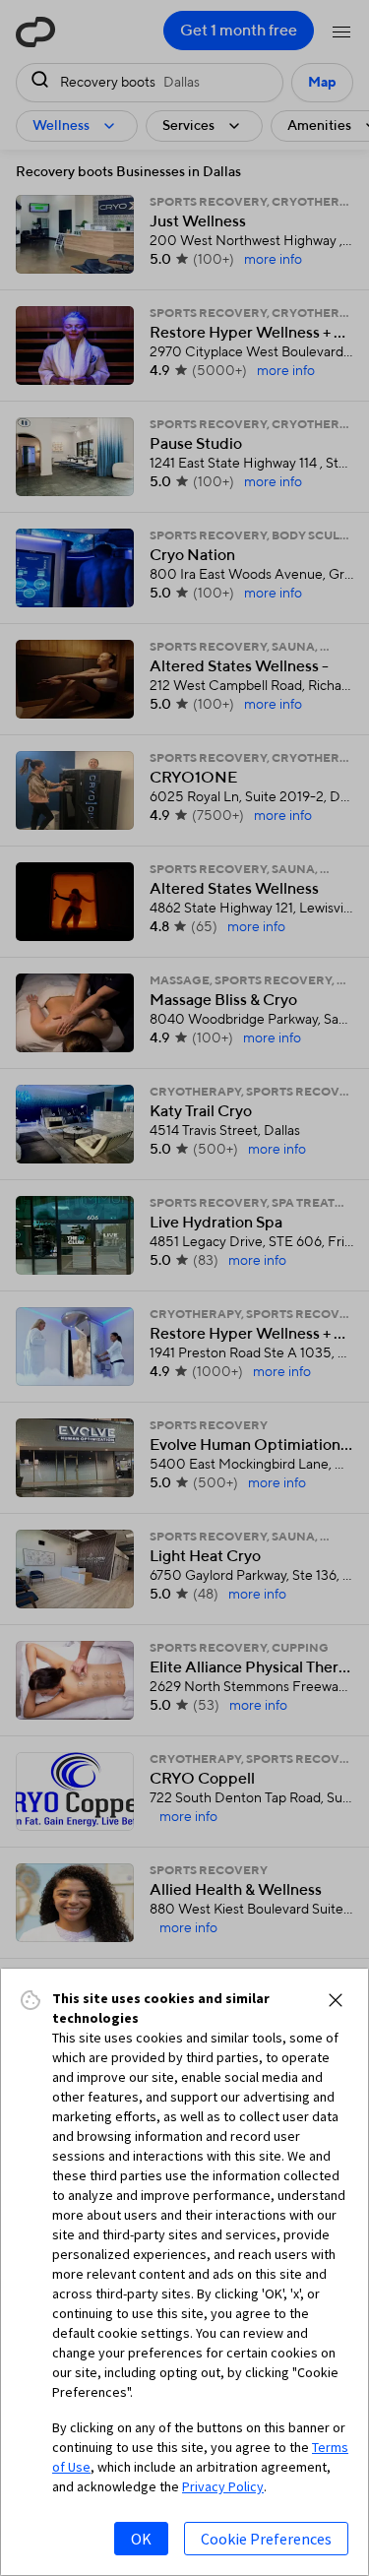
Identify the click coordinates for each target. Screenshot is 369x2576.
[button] (336, 2000)
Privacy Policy (223, 2486)
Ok (141, 2539)
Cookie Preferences (266, 2539)
